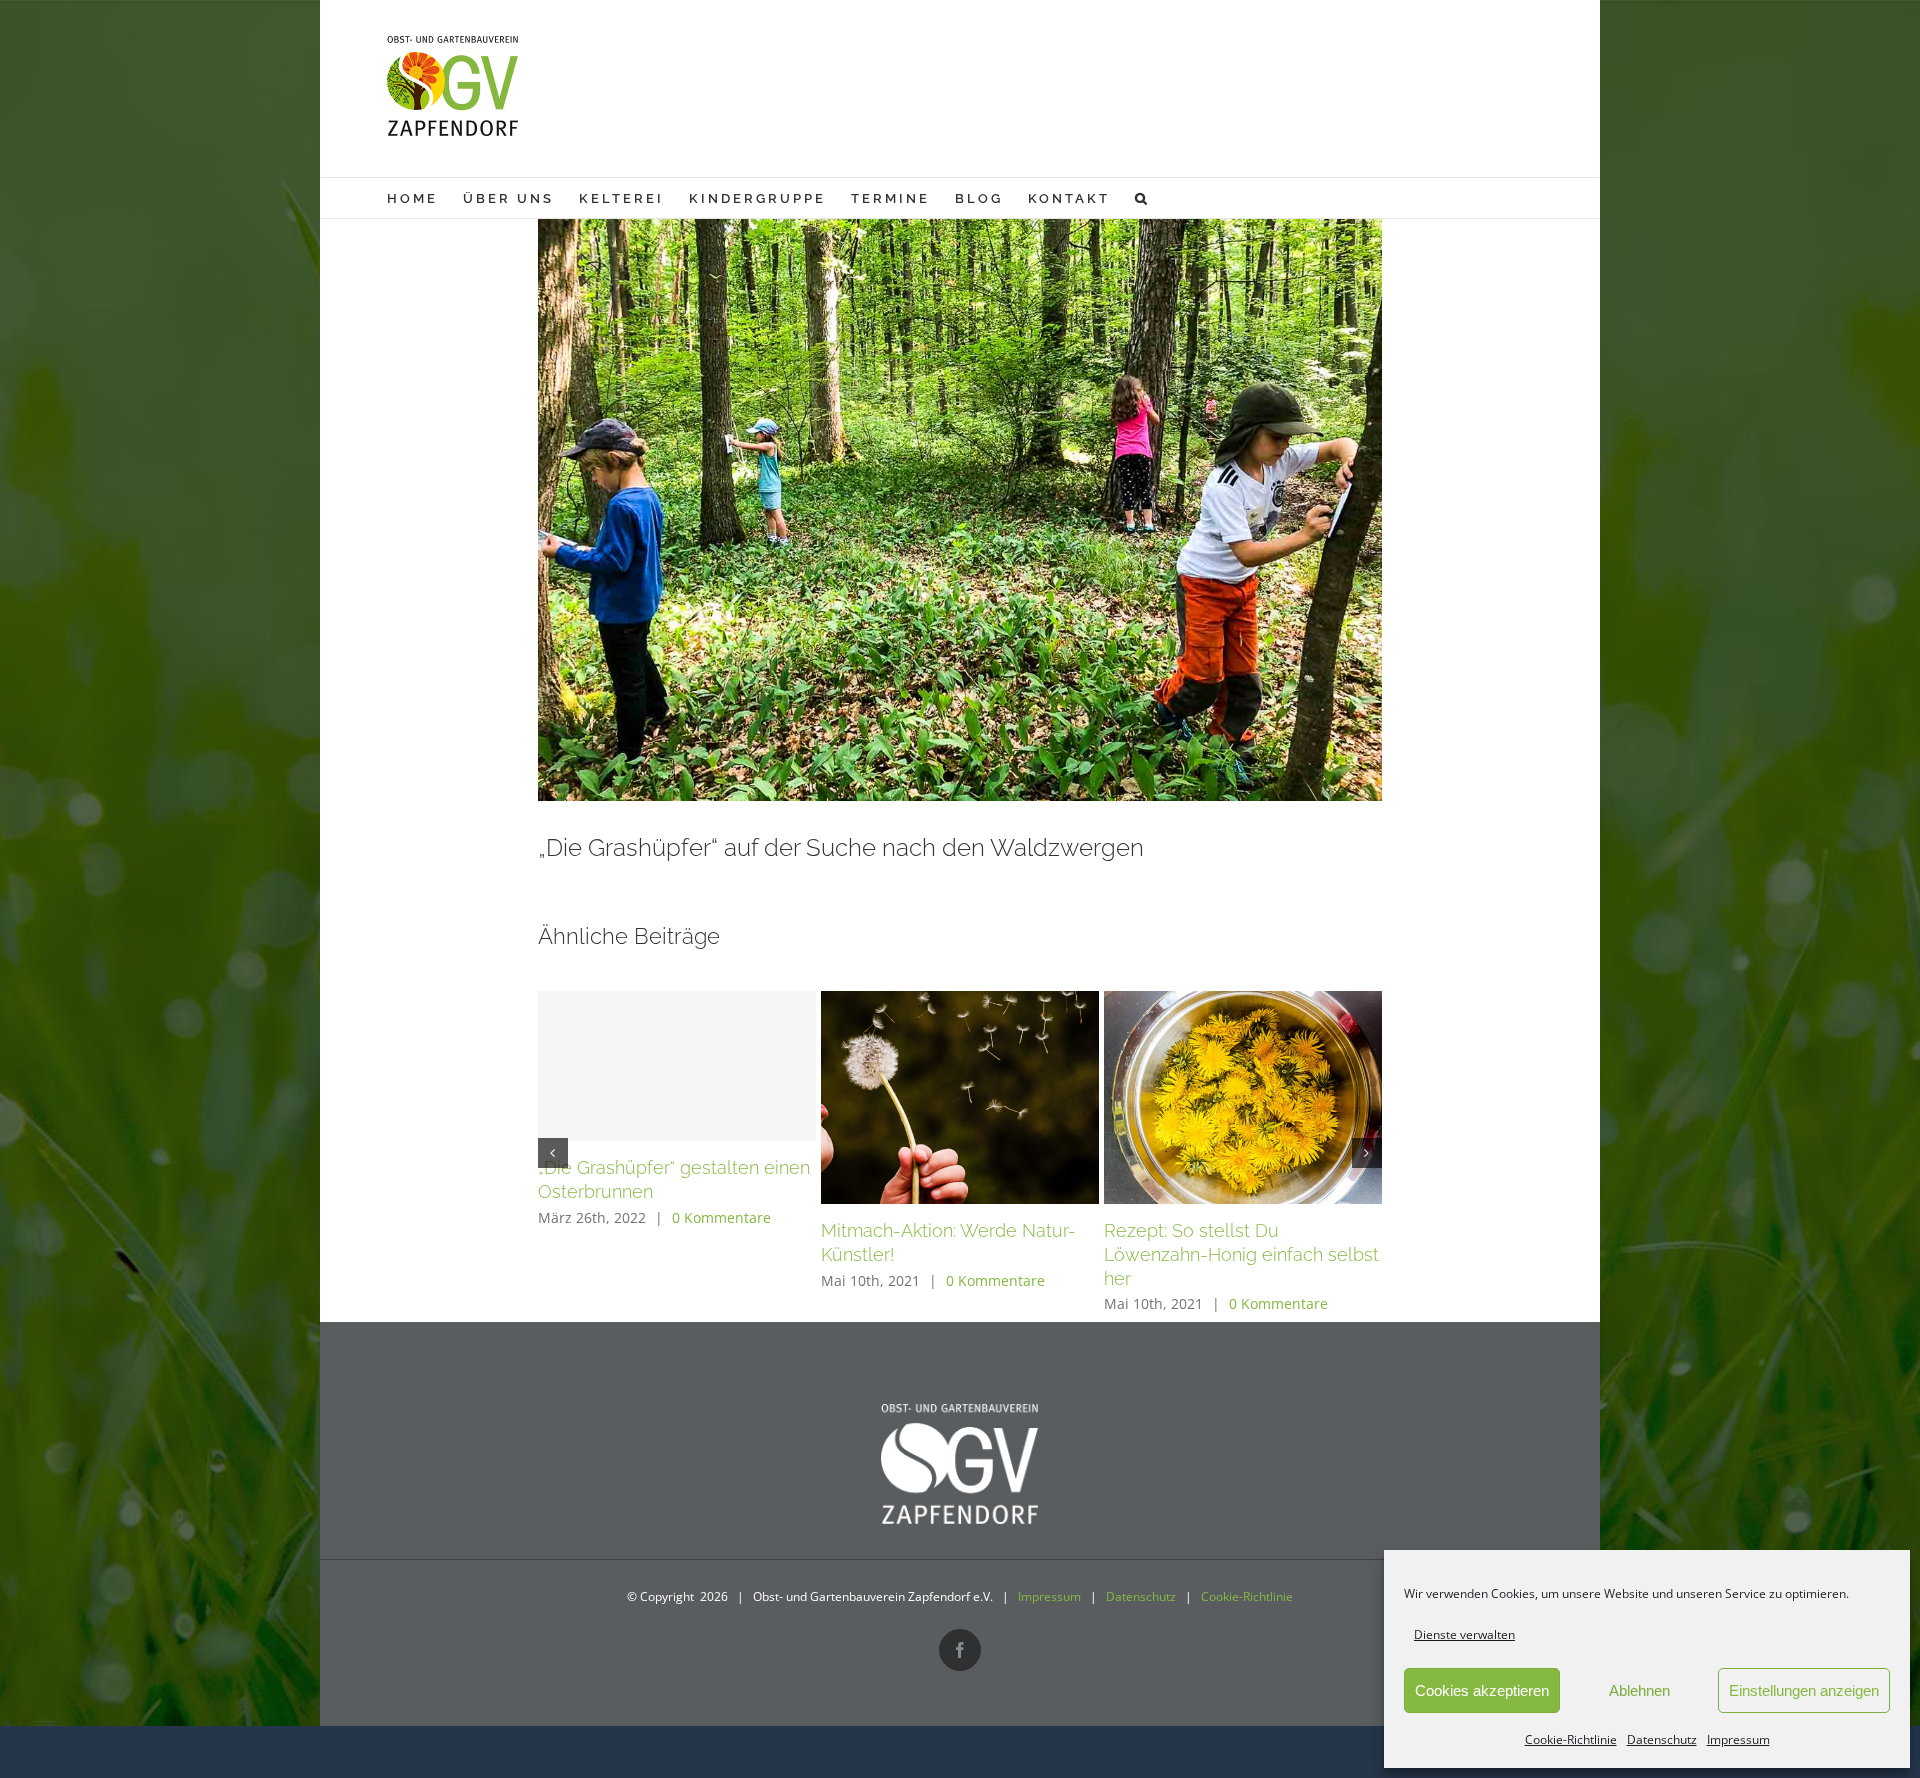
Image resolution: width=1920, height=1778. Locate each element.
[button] (1142, 198)
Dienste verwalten (1464, 1634)
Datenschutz (1662, 1739)
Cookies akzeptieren (1482, 1690)
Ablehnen (1639, 1690)
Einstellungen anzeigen (1804, 1690)
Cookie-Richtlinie (1571, 1739)
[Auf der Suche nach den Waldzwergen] (960, 484)
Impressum (1738, 1739)
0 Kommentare (721, 1217)
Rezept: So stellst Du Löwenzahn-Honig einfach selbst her (1241, 1254)
